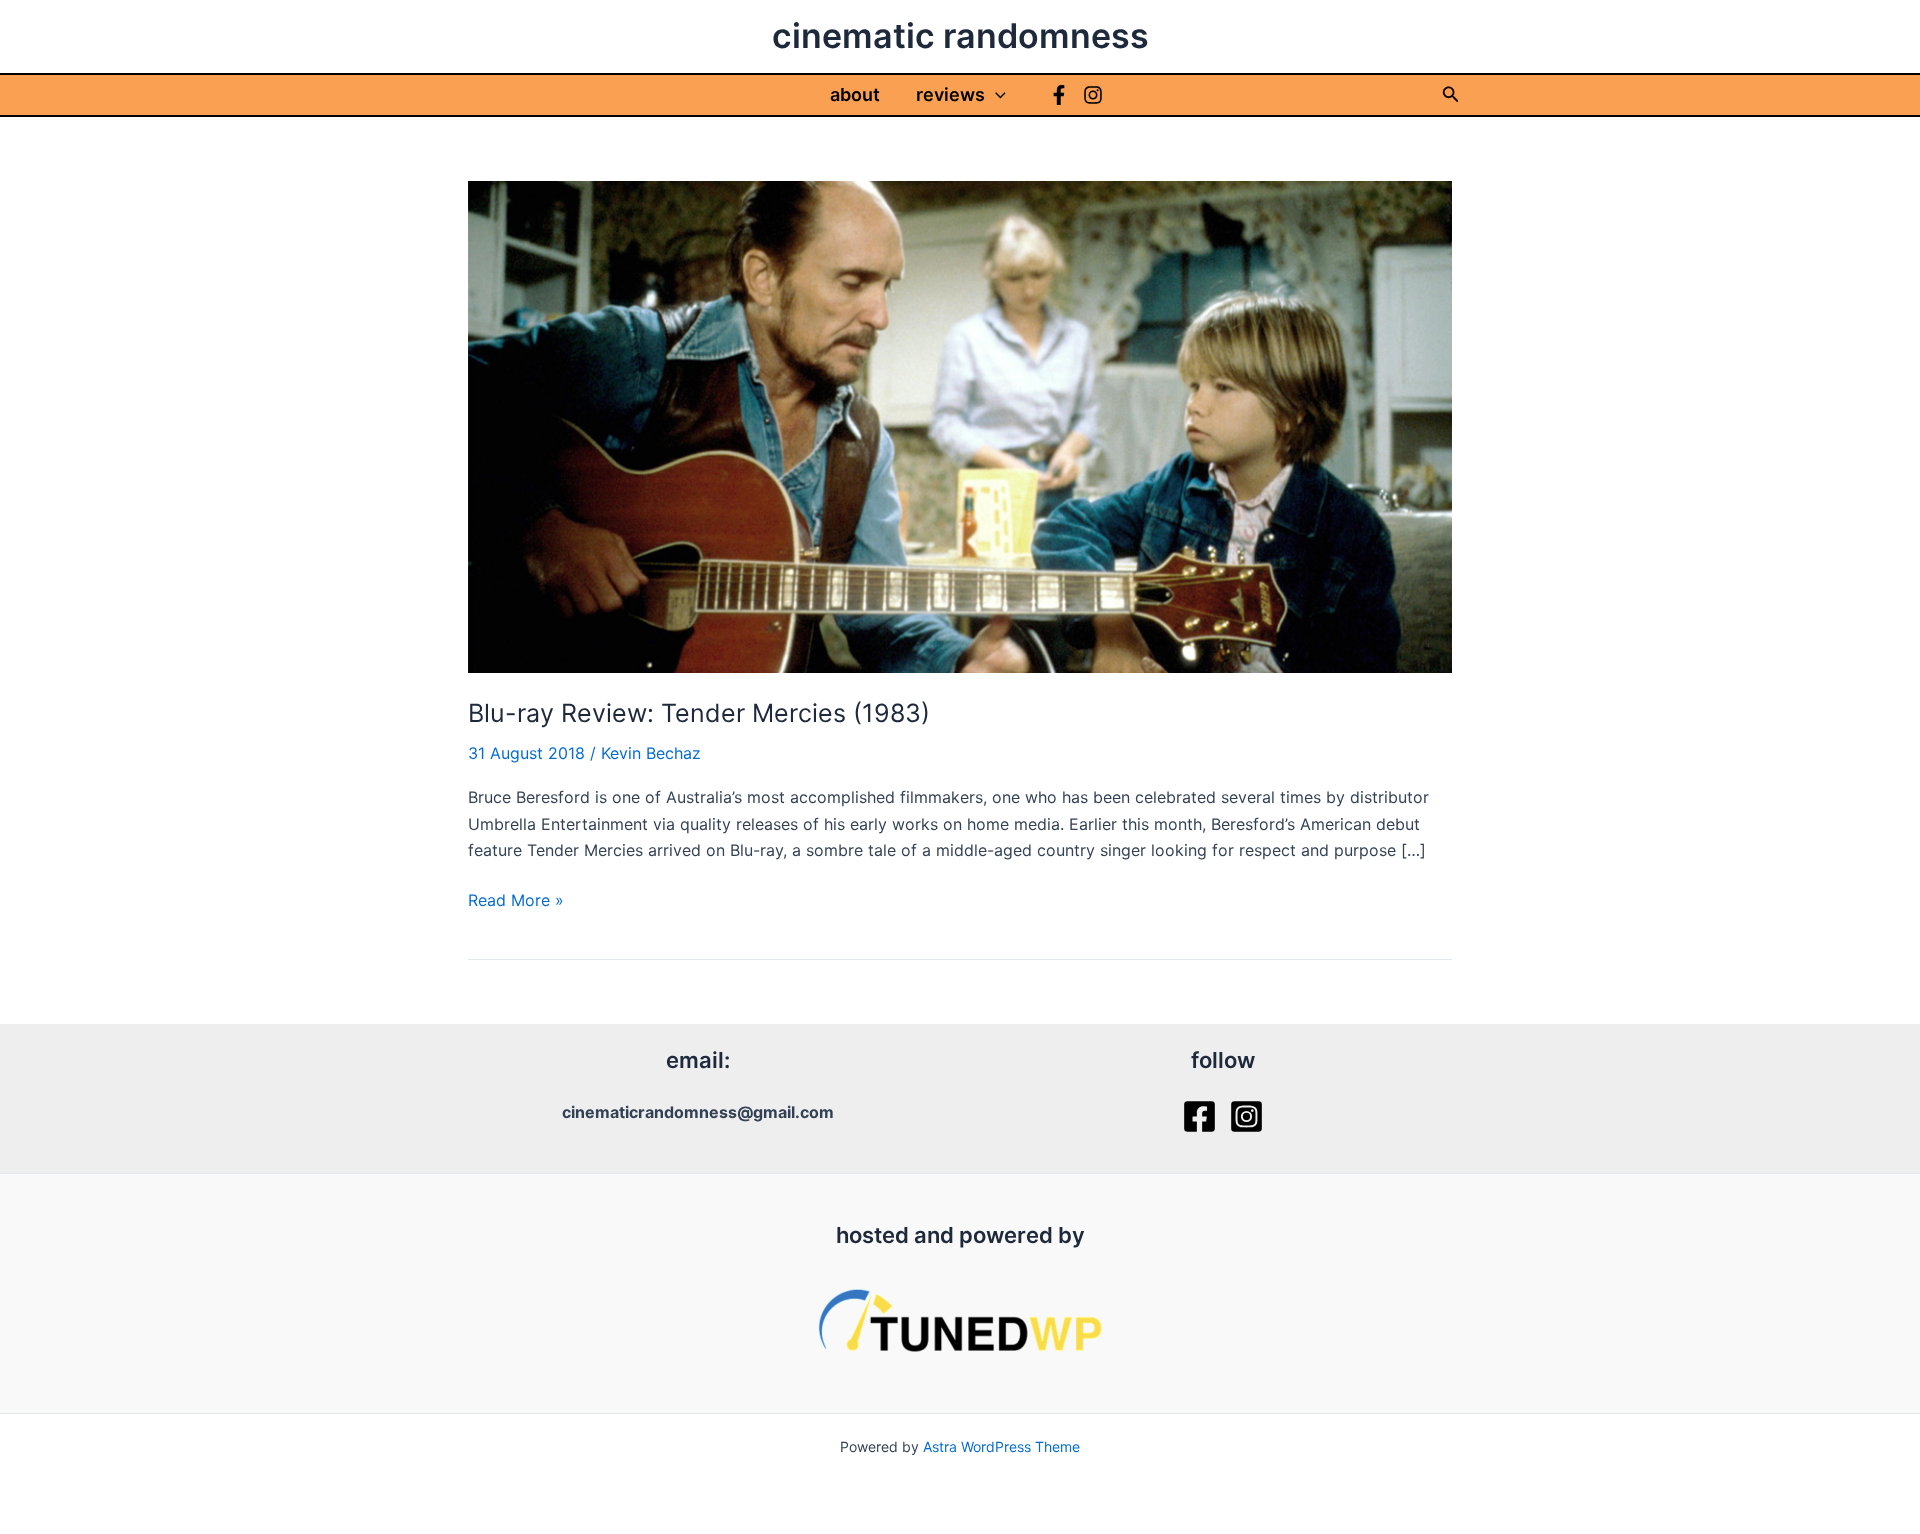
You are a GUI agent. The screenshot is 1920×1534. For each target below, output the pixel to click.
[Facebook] (1059, 95)
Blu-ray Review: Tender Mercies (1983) (699, 713)
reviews (950, 94)
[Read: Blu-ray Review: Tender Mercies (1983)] (960, 425)
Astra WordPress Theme (1001, 1446)
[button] (995, 95)
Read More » (516, 901)
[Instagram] (1093, 95)
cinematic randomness (960, 35)
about (855, 94)
